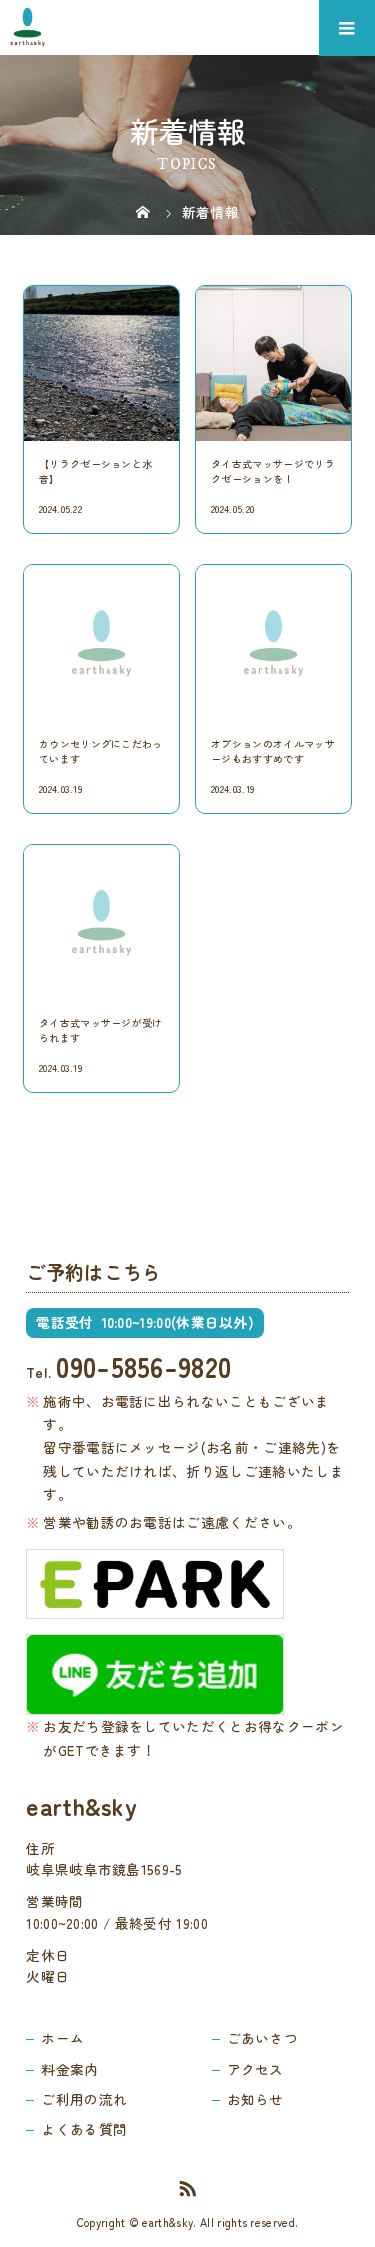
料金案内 (69, 2069)
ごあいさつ (263, 2038)
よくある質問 (84, 2129)
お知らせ (255, 2099)
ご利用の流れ (84, 2099)
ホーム (62, 2038)
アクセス (255, 2069)
